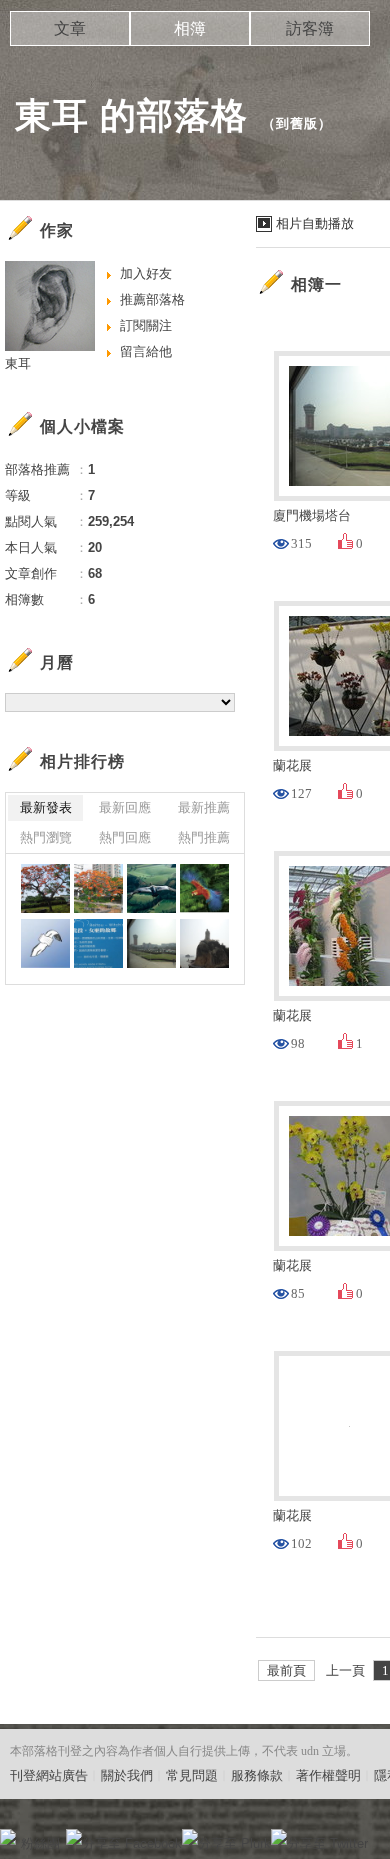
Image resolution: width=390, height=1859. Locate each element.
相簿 (190, 28)
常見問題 (192, 1775)
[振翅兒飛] (151, 888)
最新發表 (46, 807)
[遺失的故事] (45, 943)
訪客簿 (310, 28)
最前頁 (286, 1670)
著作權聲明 (328, 1775)
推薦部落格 (152, 299)
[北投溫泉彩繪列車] (98, 943)
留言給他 (146, 351)
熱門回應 (125, 837)
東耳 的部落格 (131, 115)
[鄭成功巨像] (204, 943)
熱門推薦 (204, 837)
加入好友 (146, 273)
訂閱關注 (146, 325)
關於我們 (127, 1775)
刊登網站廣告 (49, 1775)
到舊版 (297, 123)
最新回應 (125, 807)
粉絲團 (40, 1843)
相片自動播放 (315, 223)
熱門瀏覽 (46, 837)
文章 (70, 28)
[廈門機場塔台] (151, 943)
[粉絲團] (8, 1837)
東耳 (18, 363)
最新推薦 (204, 807)
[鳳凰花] (45, 888)
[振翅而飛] (204, 888)
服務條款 (257, 1775)
